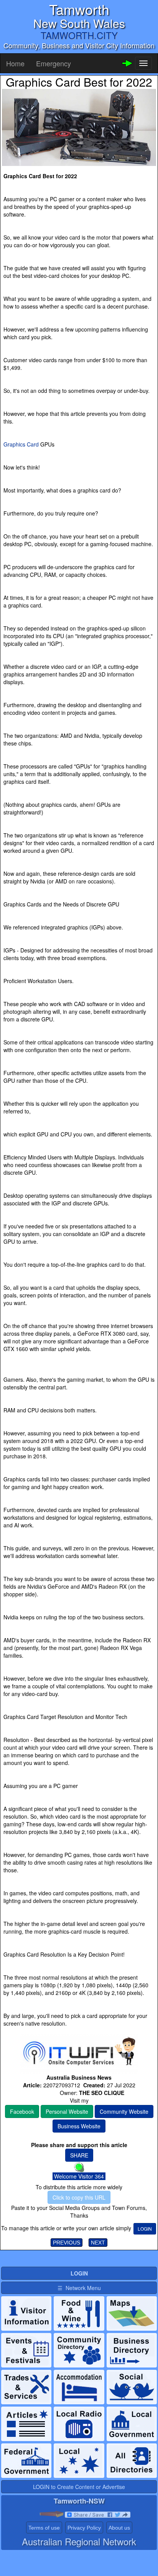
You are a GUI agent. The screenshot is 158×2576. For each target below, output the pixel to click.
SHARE (79, 2155)
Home (15, 63)
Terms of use (44, 2528)
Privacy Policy (84, 2528)
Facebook (22, 2111)
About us (119, 2528)
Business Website (79, 2126)
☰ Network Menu (79, 2288)
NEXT (98, 2243)
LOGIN (145, 2229)
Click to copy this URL (79, 2197)
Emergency (53, 63)
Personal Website (67, 2111)
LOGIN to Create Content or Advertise (79, 2487)
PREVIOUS (67, 2243)
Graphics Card (21, 444)
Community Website (124, 2111)
